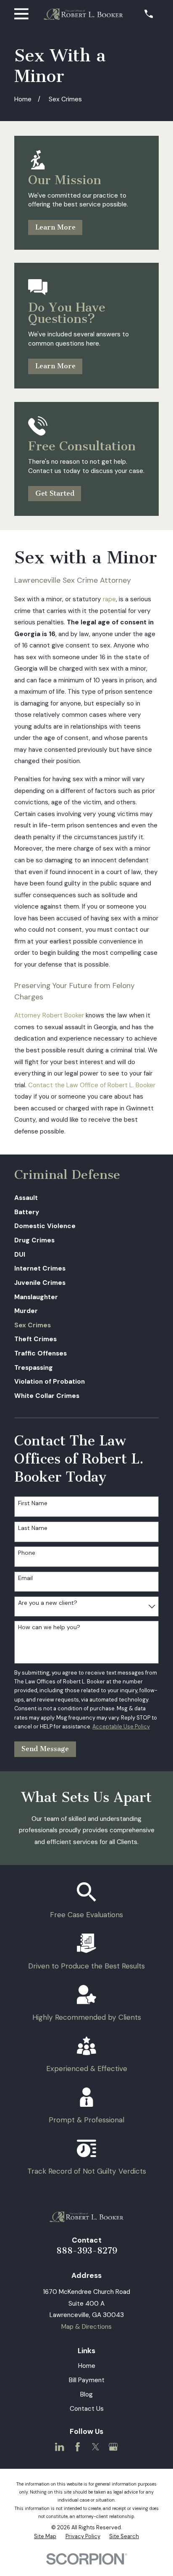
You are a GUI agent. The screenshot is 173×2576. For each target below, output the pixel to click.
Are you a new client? (48, 1603)
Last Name (33, 1528)
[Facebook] (77, 2447)
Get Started (55, 493)
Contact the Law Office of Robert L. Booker (92, 1085)
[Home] (83, 14)
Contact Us (87, 2409)
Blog (86, 2394)
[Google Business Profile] (113, 2447)
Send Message (45, 1749)
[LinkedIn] (59, 2447)
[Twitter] (96, 2447)
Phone (27, 1553)
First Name (33, 1503)
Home (87, 2366)
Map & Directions (86, 2327)
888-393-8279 (87, 2251)
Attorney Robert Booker (49, 1015)
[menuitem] (86, 1198)
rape (109, 599)
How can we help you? (49, 1627)
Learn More (55, 227)
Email (25, 1578)
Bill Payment (87, 2380)
